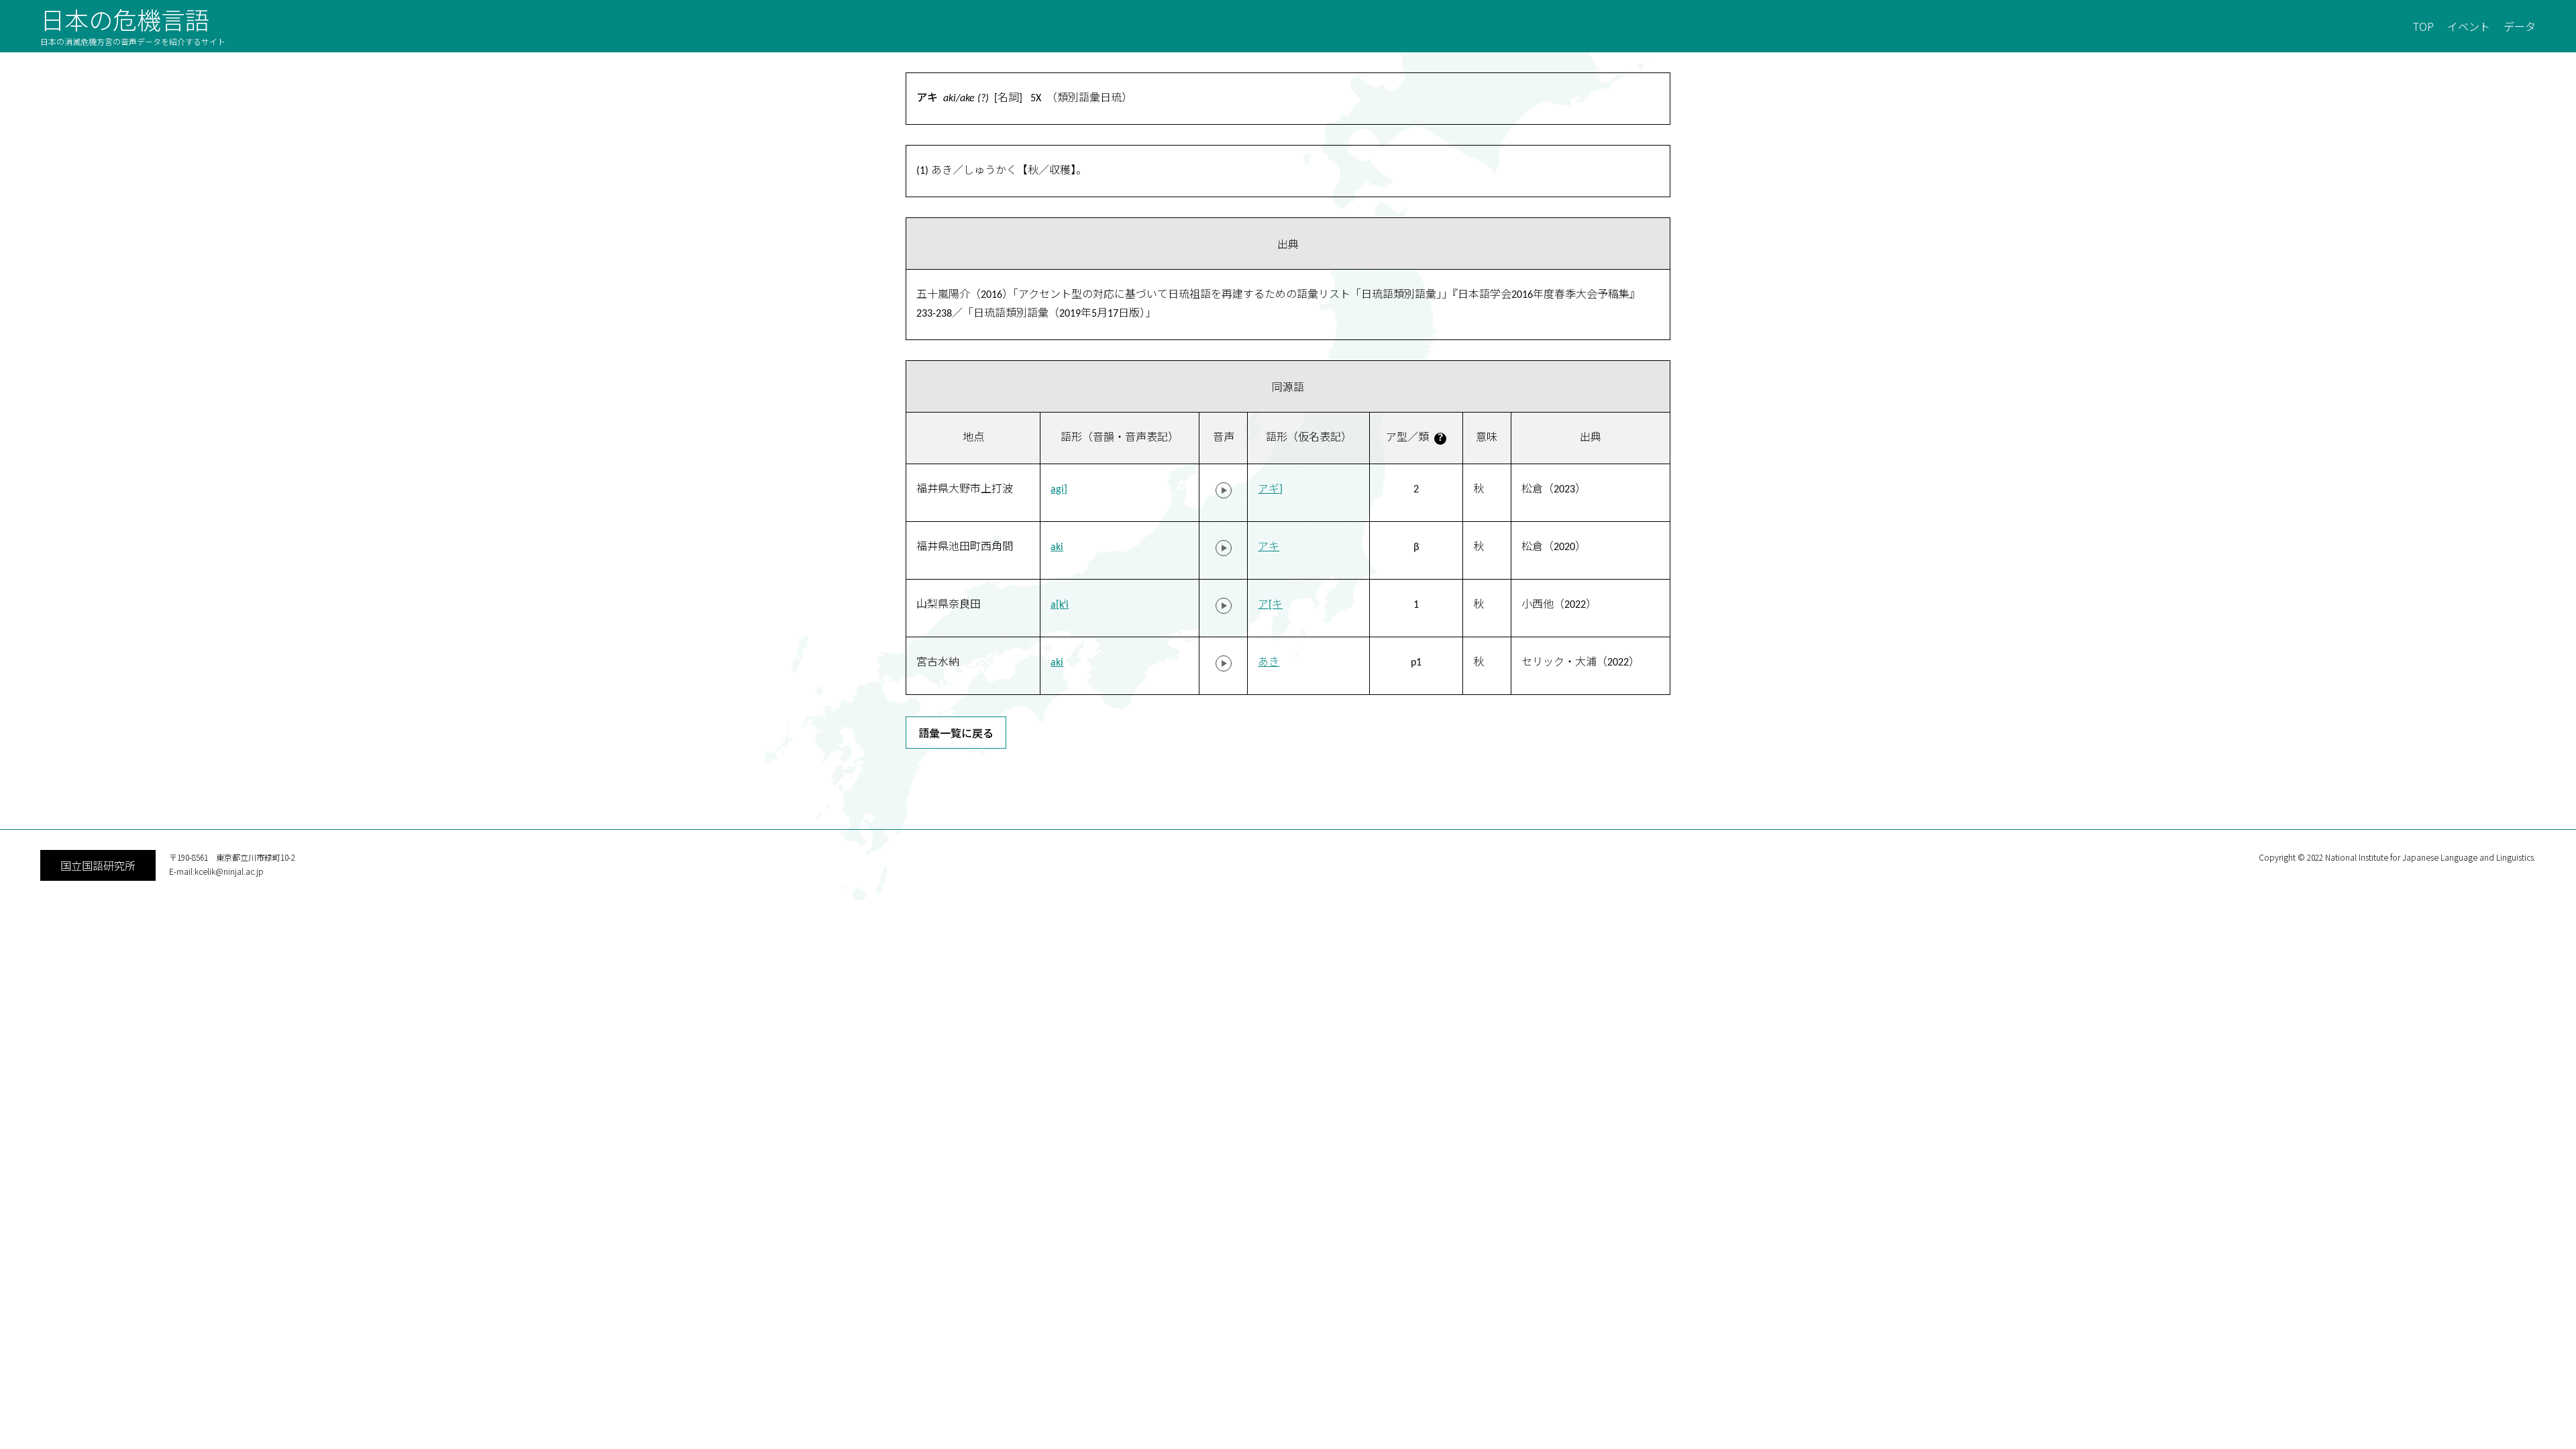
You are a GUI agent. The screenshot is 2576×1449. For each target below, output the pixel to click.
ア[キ (1270, 605)
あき (1269, 663)
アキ (1269, 547)
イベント (2469, 26)
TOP (2423, 26)
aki (1057, 547)
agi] (1059, 490)
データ (2520, 26)
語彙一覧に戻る (956, 733)
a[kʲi (1060, 605)
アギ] (1270, 490)
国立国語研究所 (98, 865)
